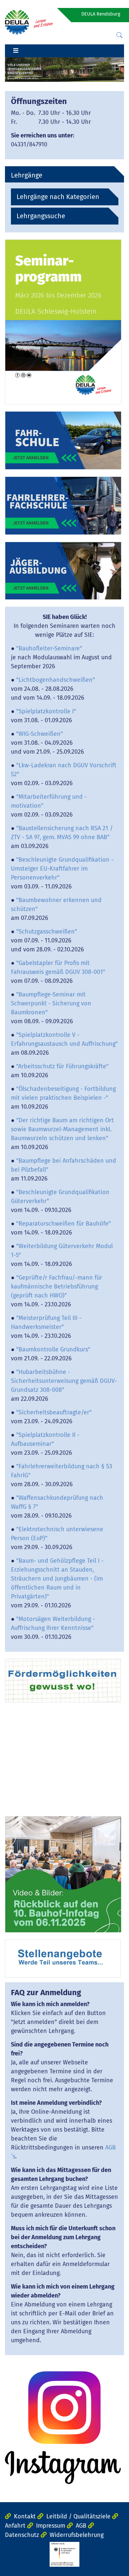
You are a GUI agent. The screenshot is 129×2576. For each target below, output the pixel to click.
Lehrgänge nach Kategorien (58, 197)
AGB (81, 2526)
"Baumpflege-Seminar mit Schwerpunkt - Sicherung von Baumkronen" (51, 1003)
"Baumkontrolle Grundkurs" (53, 1349)
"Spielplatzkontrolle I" (46, 711)
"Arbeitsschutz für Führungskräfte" (62, 1066)
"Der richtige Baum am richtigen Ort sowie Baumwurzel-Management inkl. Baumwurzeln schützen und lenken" (62, 1129)
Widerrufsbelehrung (77, 2535)
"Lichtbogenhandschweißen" (56, 680)
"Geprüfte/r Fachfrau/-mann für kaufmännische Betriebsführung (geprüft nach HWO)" (57, 1287)
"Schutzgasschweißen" (47, 932)
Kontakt (25, 2516)
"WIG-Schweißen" (40, 734)
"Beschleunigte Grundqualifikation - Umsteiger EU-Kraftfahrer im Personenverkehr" (62, 869)
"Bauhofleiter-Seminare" (49, 648)
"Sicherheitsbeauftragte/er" (54, 1412)
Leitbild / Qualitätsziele (78, 2516)
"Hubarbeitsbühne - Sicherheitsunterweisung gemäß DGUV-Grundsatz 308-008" (64, 1381)
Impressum (51, 2526)
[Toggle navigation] (16, 51)
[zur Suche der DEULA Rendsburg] (119, 35)
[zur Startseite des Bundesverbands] (29, 22)
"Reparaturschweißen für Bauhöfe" (64, 1224)
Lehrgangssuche (41, 216)
